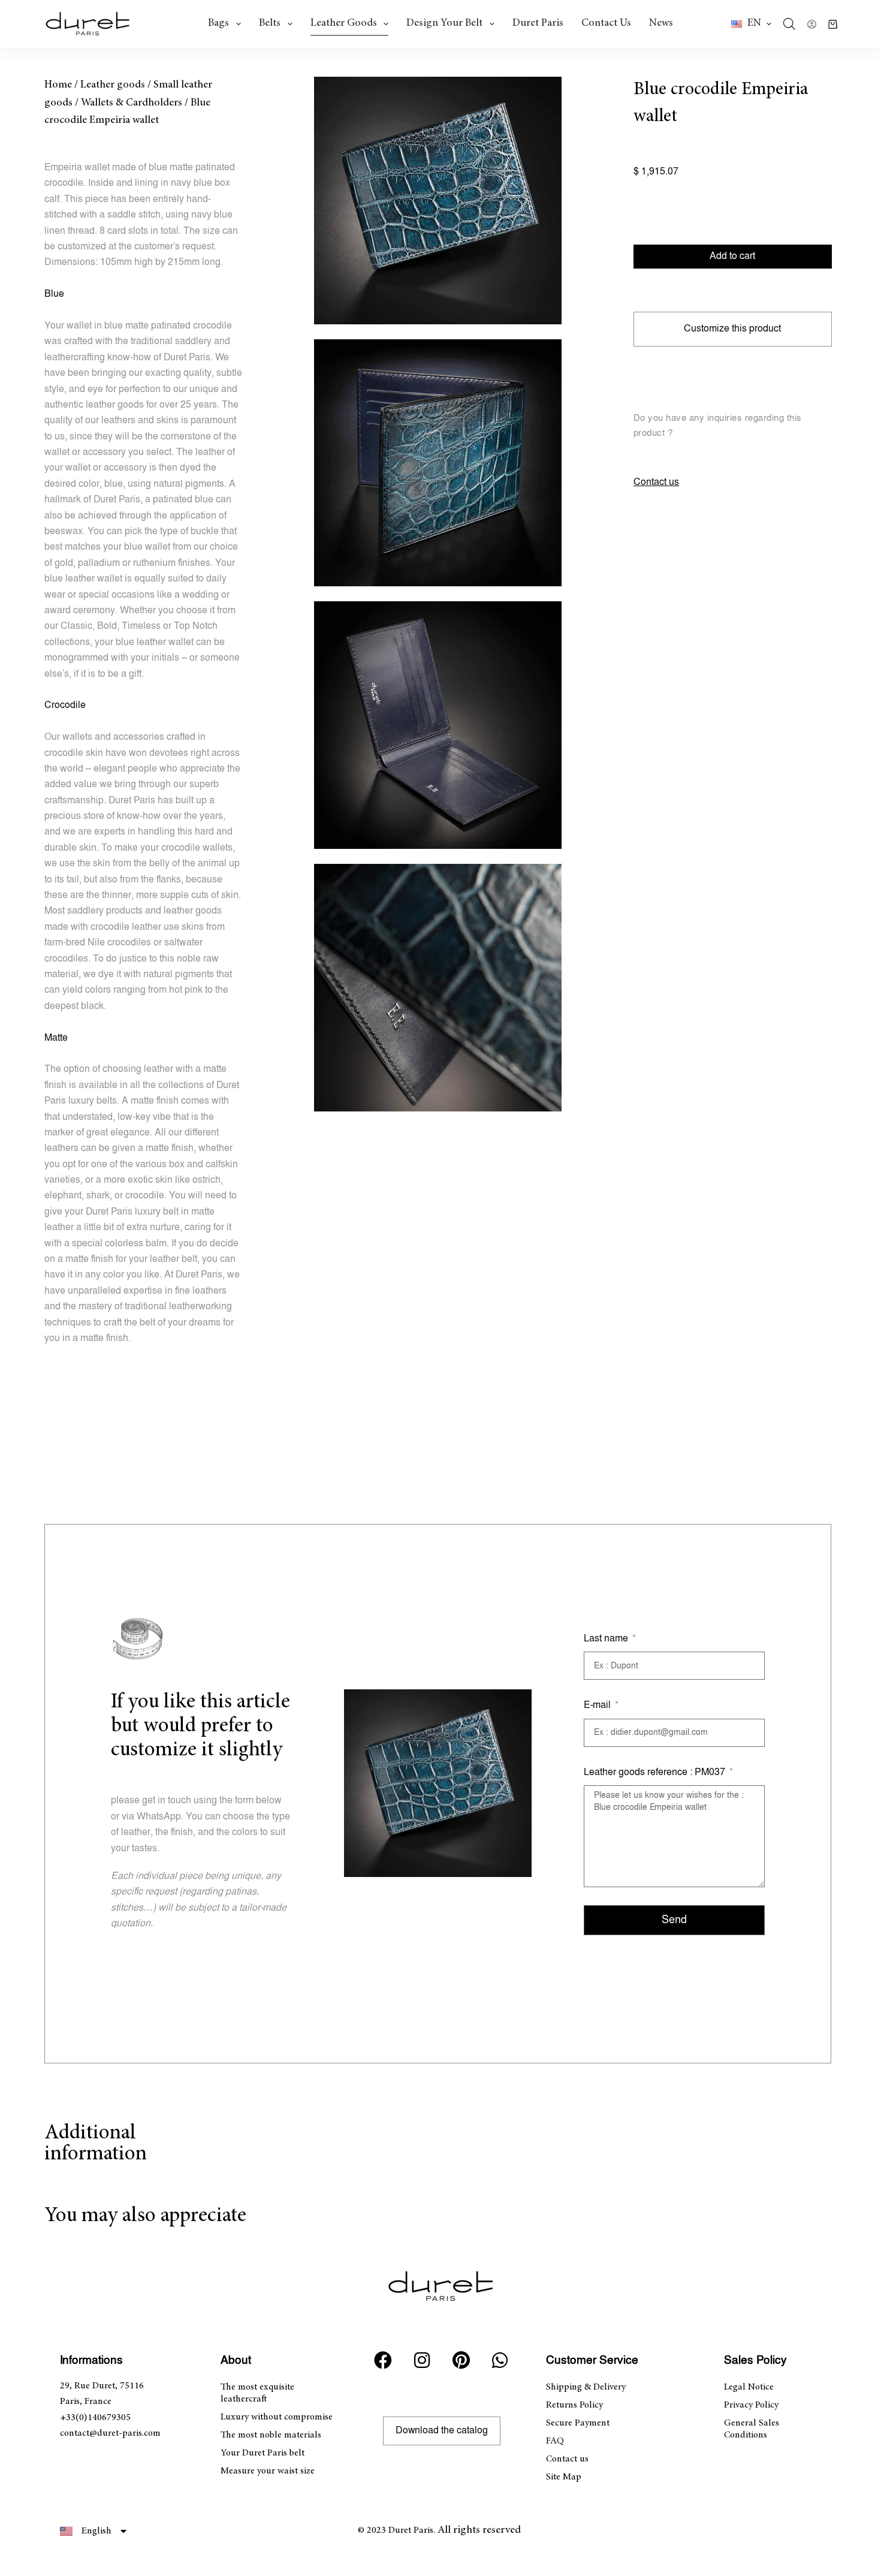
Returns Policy (574, 2405)
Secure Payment (578, 2423)
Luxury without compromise (277, 2417)
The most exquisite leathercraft (257, 2393)
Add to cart (732, 256)
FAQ (555, 2441)
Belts (270, 23)
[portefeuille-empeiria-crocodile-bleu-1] (438, 201)
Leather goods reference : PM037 (656, 1772)
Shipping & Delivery (586, 2387)
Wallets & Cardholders (132, 103)
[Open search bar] (789, 24)
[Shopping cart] (833, 24)
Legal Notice (749, 2387)
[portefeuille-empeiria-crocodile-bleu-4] (438, 988)
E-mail (598, 1705)
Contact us (606, 23)
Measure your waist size (268, 2471)
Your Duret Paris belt (263, 2453)
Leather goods (344, 23)
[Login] (812, 24)
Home (58, 85)
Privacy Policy (751, 2405)
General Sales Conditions (752, 2429)
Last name (607, 1639)
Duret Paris (538, 23)
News (661, 23)
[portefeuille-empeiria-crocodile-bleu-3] (438, 725)
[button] (751, 24)
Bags (218, 23)
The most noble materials (271, 2435)
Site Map (564, 2477)
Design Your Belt (444, 23)
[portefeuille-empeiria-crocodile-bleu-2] (438, 463)
